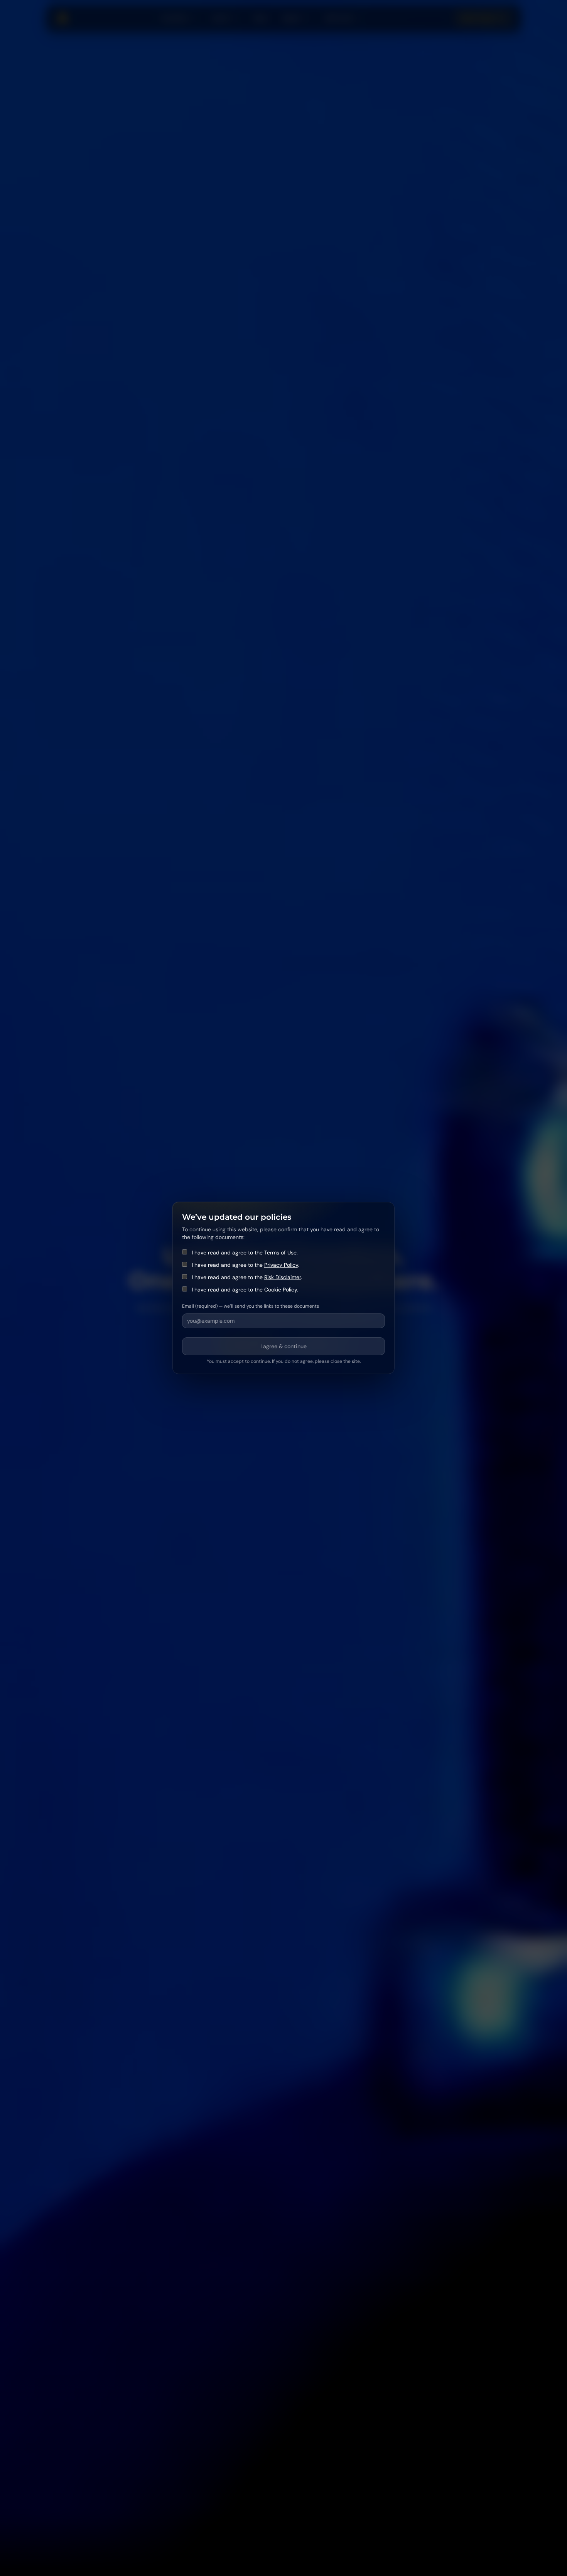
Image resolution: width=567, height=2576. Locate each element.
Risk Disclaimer (283, 1277)
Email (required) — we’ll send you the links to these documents (251, 1306)
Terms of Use (280, 1253)
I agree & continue (283, 1346)
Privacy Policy (281, 1265)
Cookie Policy (281, 1290)
